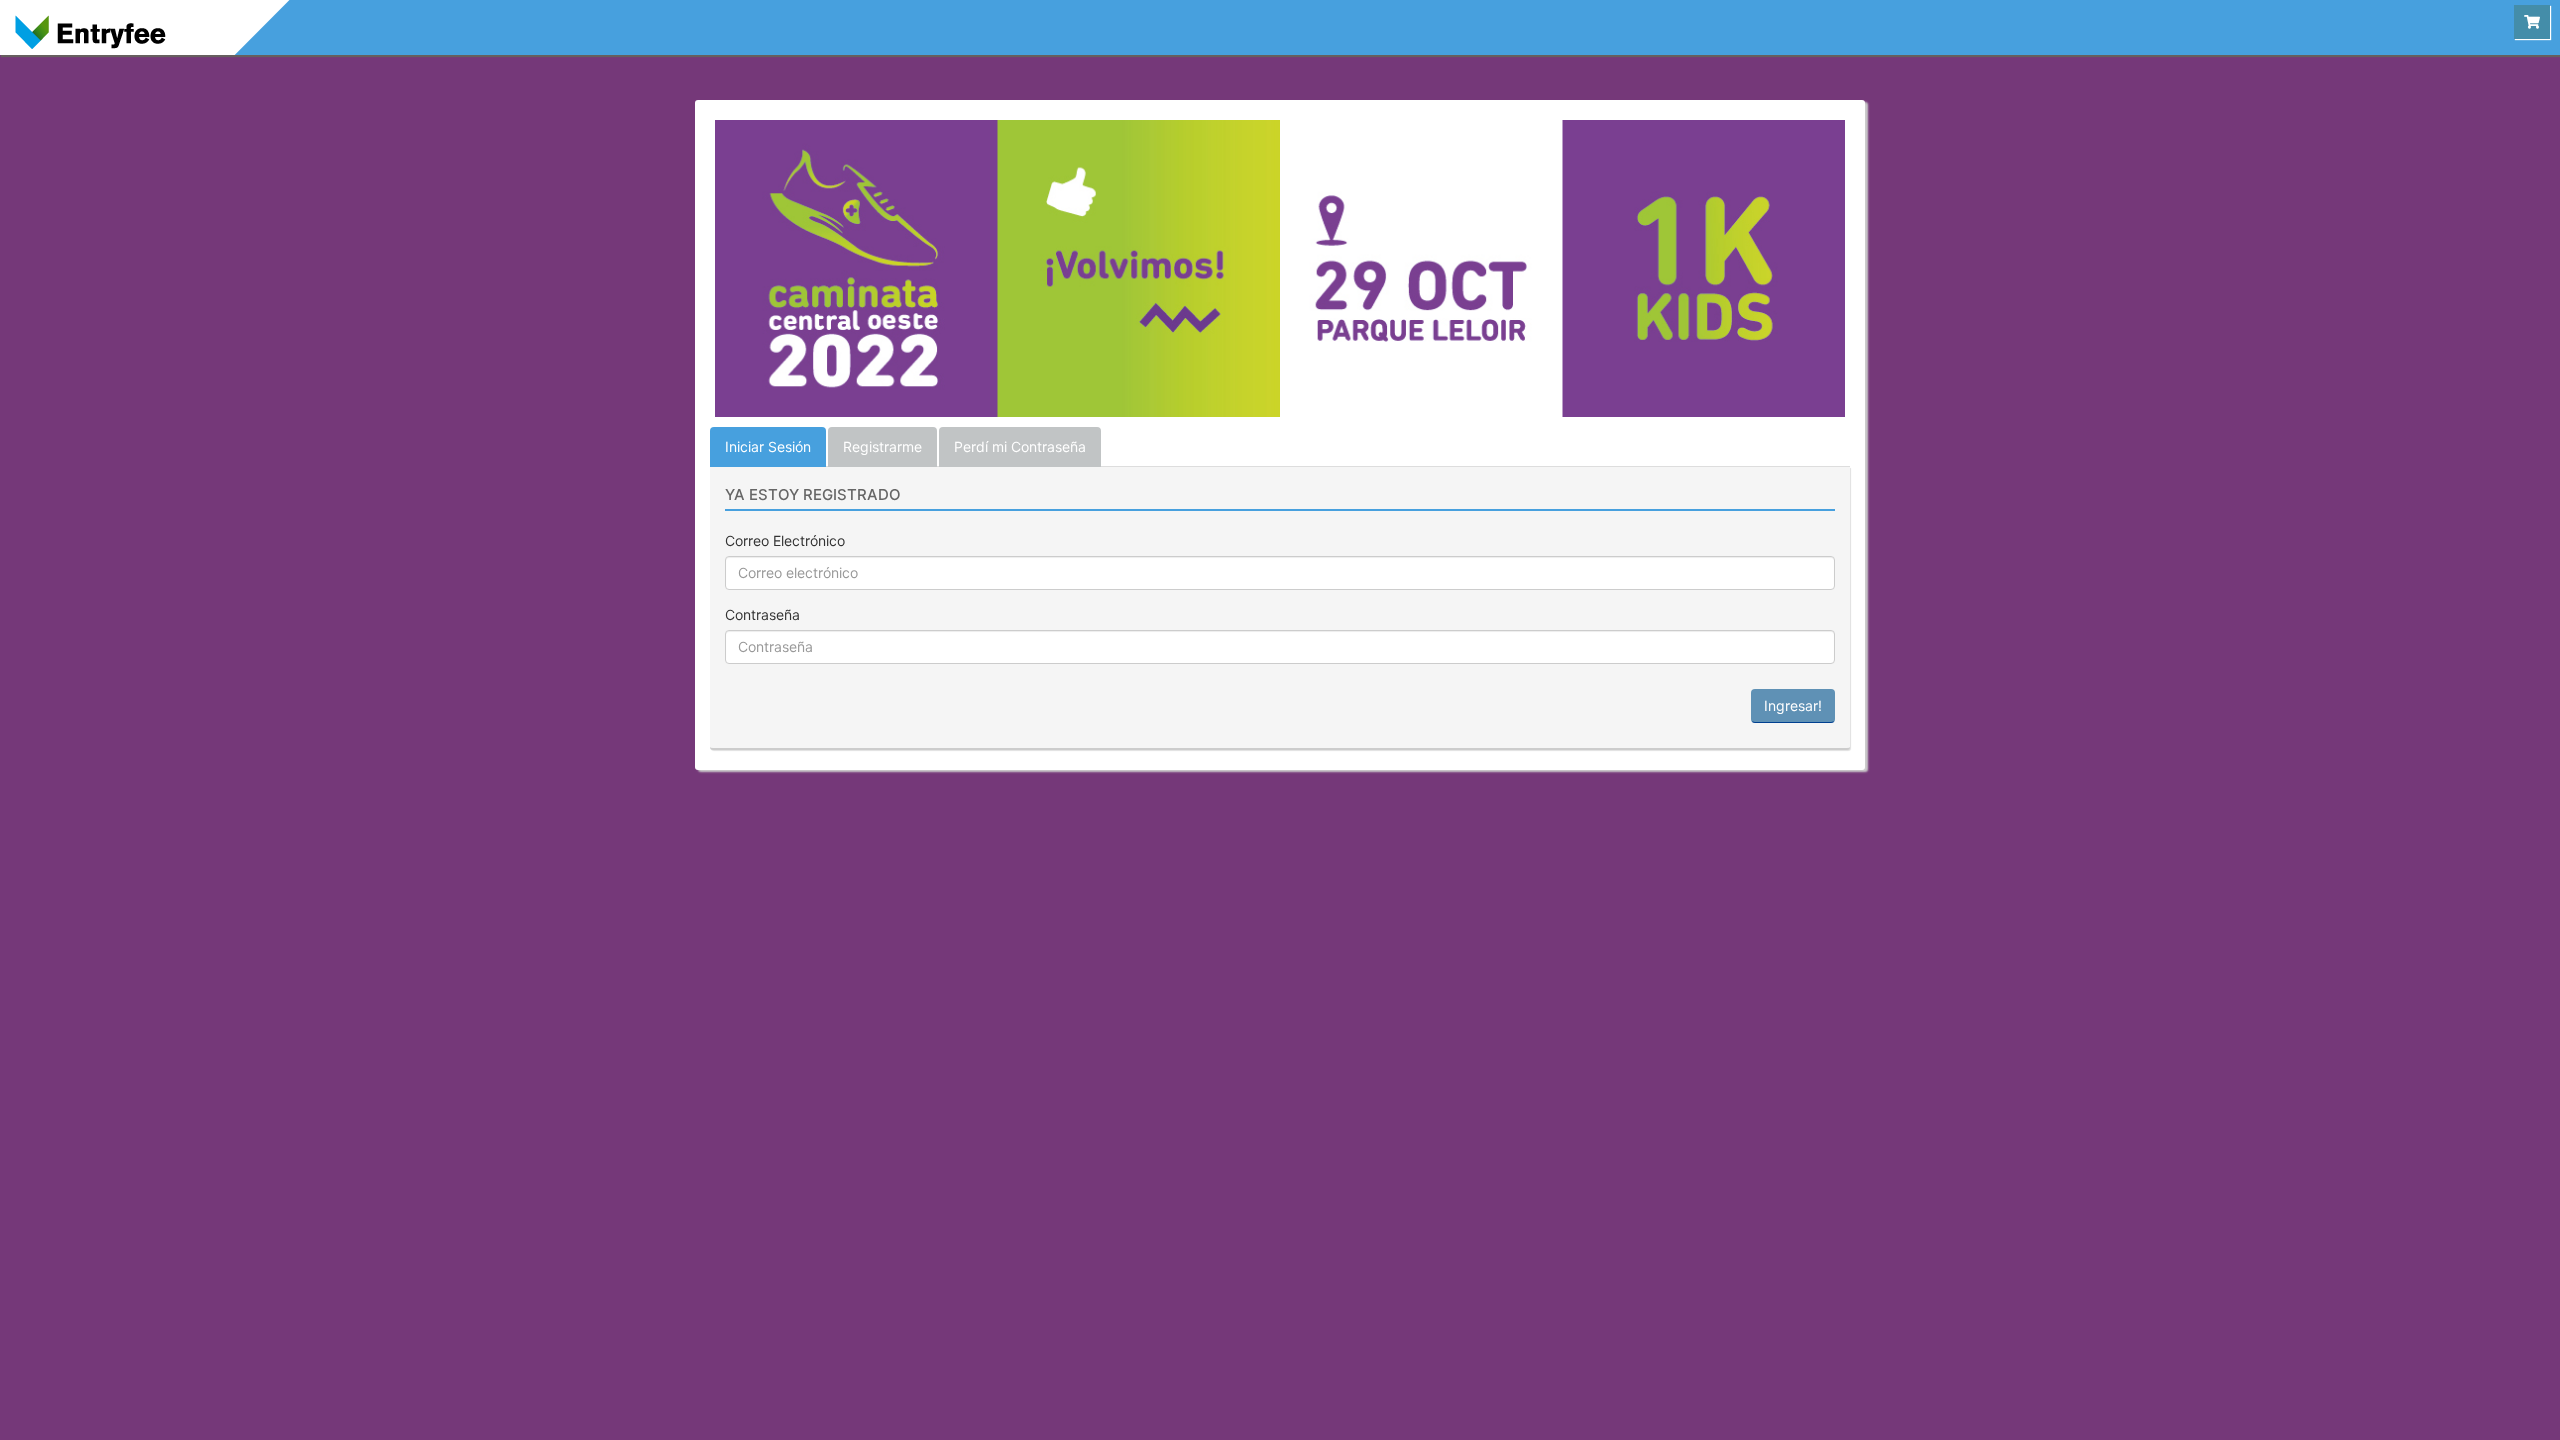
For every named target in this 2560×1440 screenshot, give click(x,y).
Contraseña (762, 614)
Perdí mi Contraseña (1020, 446)
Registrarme (882, 446)
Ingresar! (1793, 705)
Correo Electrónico (785, 540)
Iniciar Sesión (768, 446)
